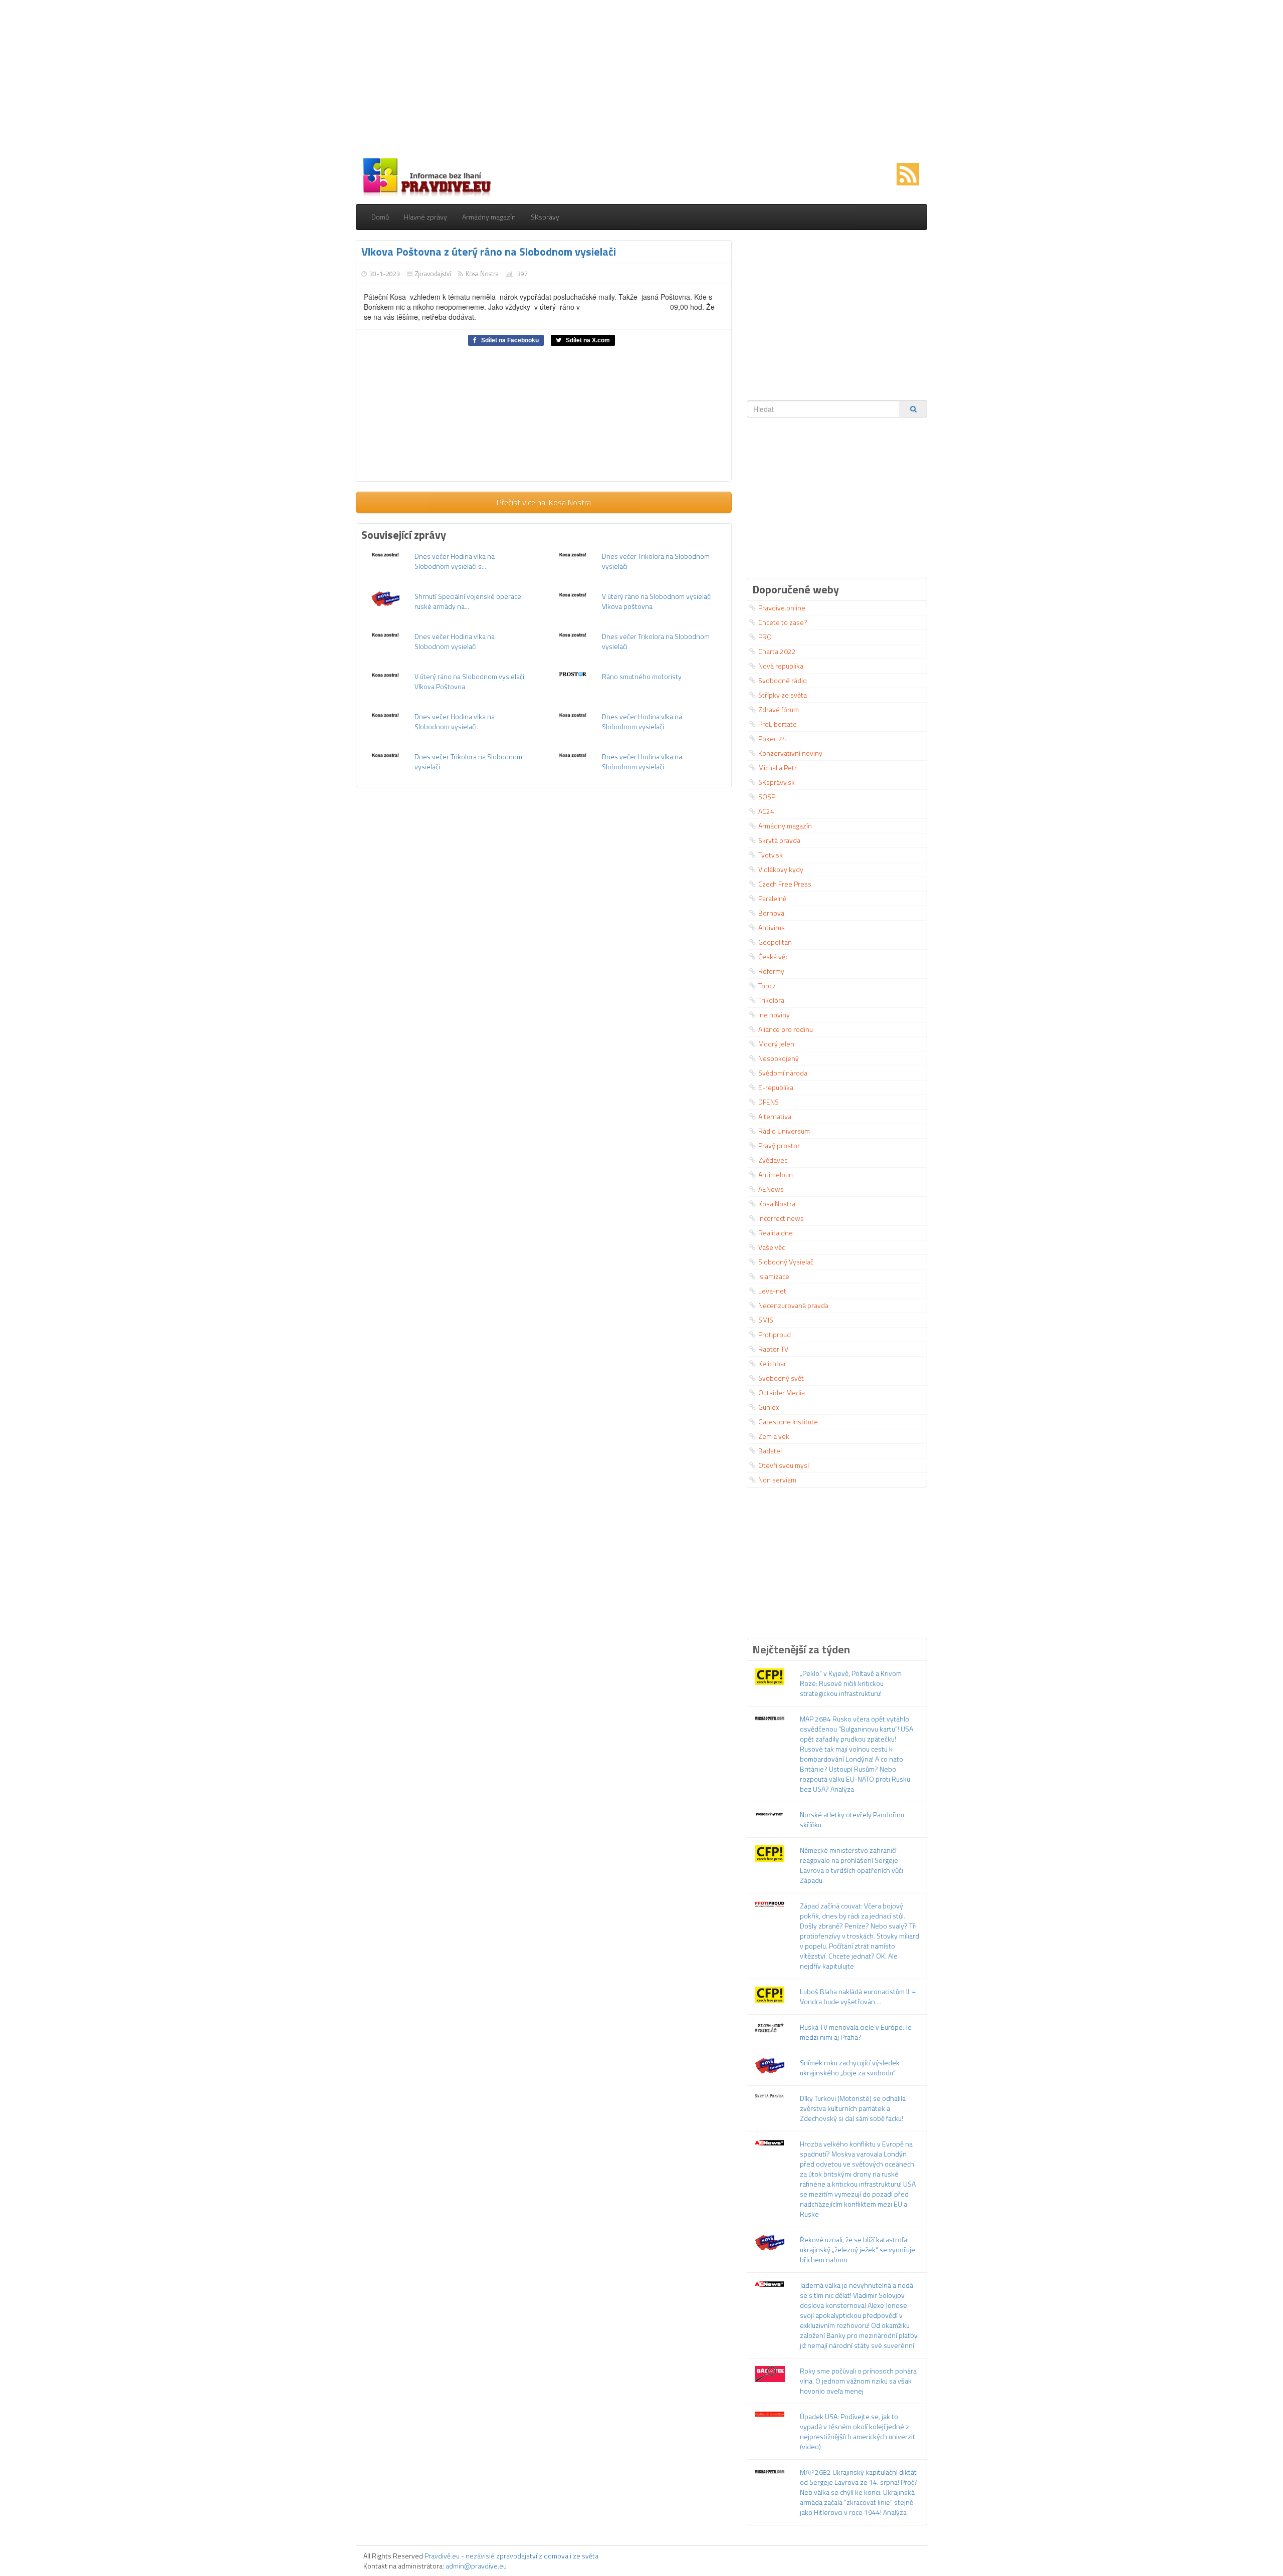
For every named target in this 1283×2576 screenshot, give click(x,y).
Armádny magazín (489, 217)
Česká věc (773, 956)
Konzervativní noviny (790, 753)
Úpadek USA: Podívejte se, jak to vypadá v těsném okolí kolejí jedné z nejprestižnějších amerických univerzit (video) (858, 2431)
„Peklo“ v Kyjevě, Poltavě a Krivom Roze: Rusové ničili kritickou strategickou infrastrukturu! (851, 1683)
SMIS (766, 1320)
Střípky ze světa (783, 695)
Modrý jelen (776, 1044)
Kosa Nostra (482, 274)
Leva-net (772, 1291)
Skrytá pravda (779, 840)
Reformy (771, 971)
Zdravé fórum (779, 709)
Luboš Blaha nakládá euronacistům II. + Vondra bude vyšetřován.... (858, 1996)
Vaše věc (772, 1247)
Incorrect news (781, 1218)
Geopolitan (775, 942)
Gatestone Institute (788, 1422)
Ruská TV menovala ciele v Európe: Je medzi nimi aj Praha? (856, 2032)
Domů (380, 217)
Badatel (770, 1451)
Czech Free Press (785, 884)
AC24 (766, 811)
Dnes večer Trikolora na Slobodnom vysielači (656, 561)
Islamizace (774, 1276)
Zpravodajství (433, 274)
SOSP (767, 797)
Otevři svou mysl (784, 1465)
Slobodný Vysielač (786, 1262)
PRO (765, 637)
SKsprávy (545, 217)
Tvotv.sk (771, 855)
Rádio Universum (784, 1131)
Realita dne (776, 1233)
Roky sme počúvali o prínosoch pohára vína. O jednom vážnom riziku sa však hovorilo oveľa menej (858, 2381)
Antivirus (772, 927)
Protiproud (775, 1334)
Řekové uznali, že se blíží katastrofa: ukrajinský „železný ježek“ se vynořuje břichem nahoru (858, 2249)
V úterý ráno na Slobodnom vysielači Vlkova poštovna (657, 601)
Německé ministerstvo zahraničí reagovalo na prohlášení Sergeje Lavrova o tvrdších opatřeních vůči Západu (851, 1865)
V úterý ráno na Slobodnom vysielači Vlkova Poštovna (469, 681)
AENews (771, 1189)
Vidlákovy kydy (781, 869)
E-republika (776, 1087)
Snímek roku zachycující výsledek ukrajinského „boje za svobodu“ (850, 2068)
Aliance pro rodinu (786, 1029)
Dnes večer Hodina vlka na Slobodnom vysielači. (455, 721)
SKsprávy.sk (777, 782)
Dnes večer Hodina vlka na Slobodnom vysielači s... (455, 561)
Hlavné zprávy (425, 217)
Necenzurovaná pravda (793, 1305)
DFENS (769, 1102)
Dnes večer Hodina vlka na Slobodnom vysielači (455, 641)
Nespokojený (779, 1058)
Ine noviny (774, 1015)
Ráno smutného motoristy (642, 676)
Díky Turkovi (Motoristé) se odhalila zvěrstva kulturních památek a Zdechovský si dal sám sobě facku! (853, 2108)
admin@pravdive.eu (476, 2566)
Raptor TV (773, 1349)
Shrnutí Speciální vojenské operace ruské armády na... (468, 601)
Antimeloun (776, 1174)
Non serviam (777, 1480)
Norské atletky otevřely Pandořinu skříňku (852, 1819)
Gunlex (769, 1407)
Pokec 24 (772, 738)
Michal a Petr (778, 768)
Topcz (767, 986)
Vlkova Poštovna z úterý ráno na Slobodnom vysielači (489, 252)
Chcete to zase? (783, 622)
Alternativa (775, 1116)
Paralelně (772, 898)
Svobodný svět (781, 1378)
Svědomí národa (783, 1073)
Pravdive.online (782, 608)
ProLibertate (778, 724)
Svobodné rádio (783, 680)
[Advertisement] (641, 80)
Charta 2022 (777, 651)
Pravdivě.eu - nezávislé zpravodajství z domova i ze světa (511, 2556)
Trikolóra (771, 1000)
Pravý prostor (779, 1145)
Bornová (771, 913)
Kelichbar (772, 1363)
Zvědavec (773, 1160)
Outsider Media (782, 1392)
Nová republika (781, 666)
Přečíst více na (544, 502)
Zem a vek (774, 1436)
